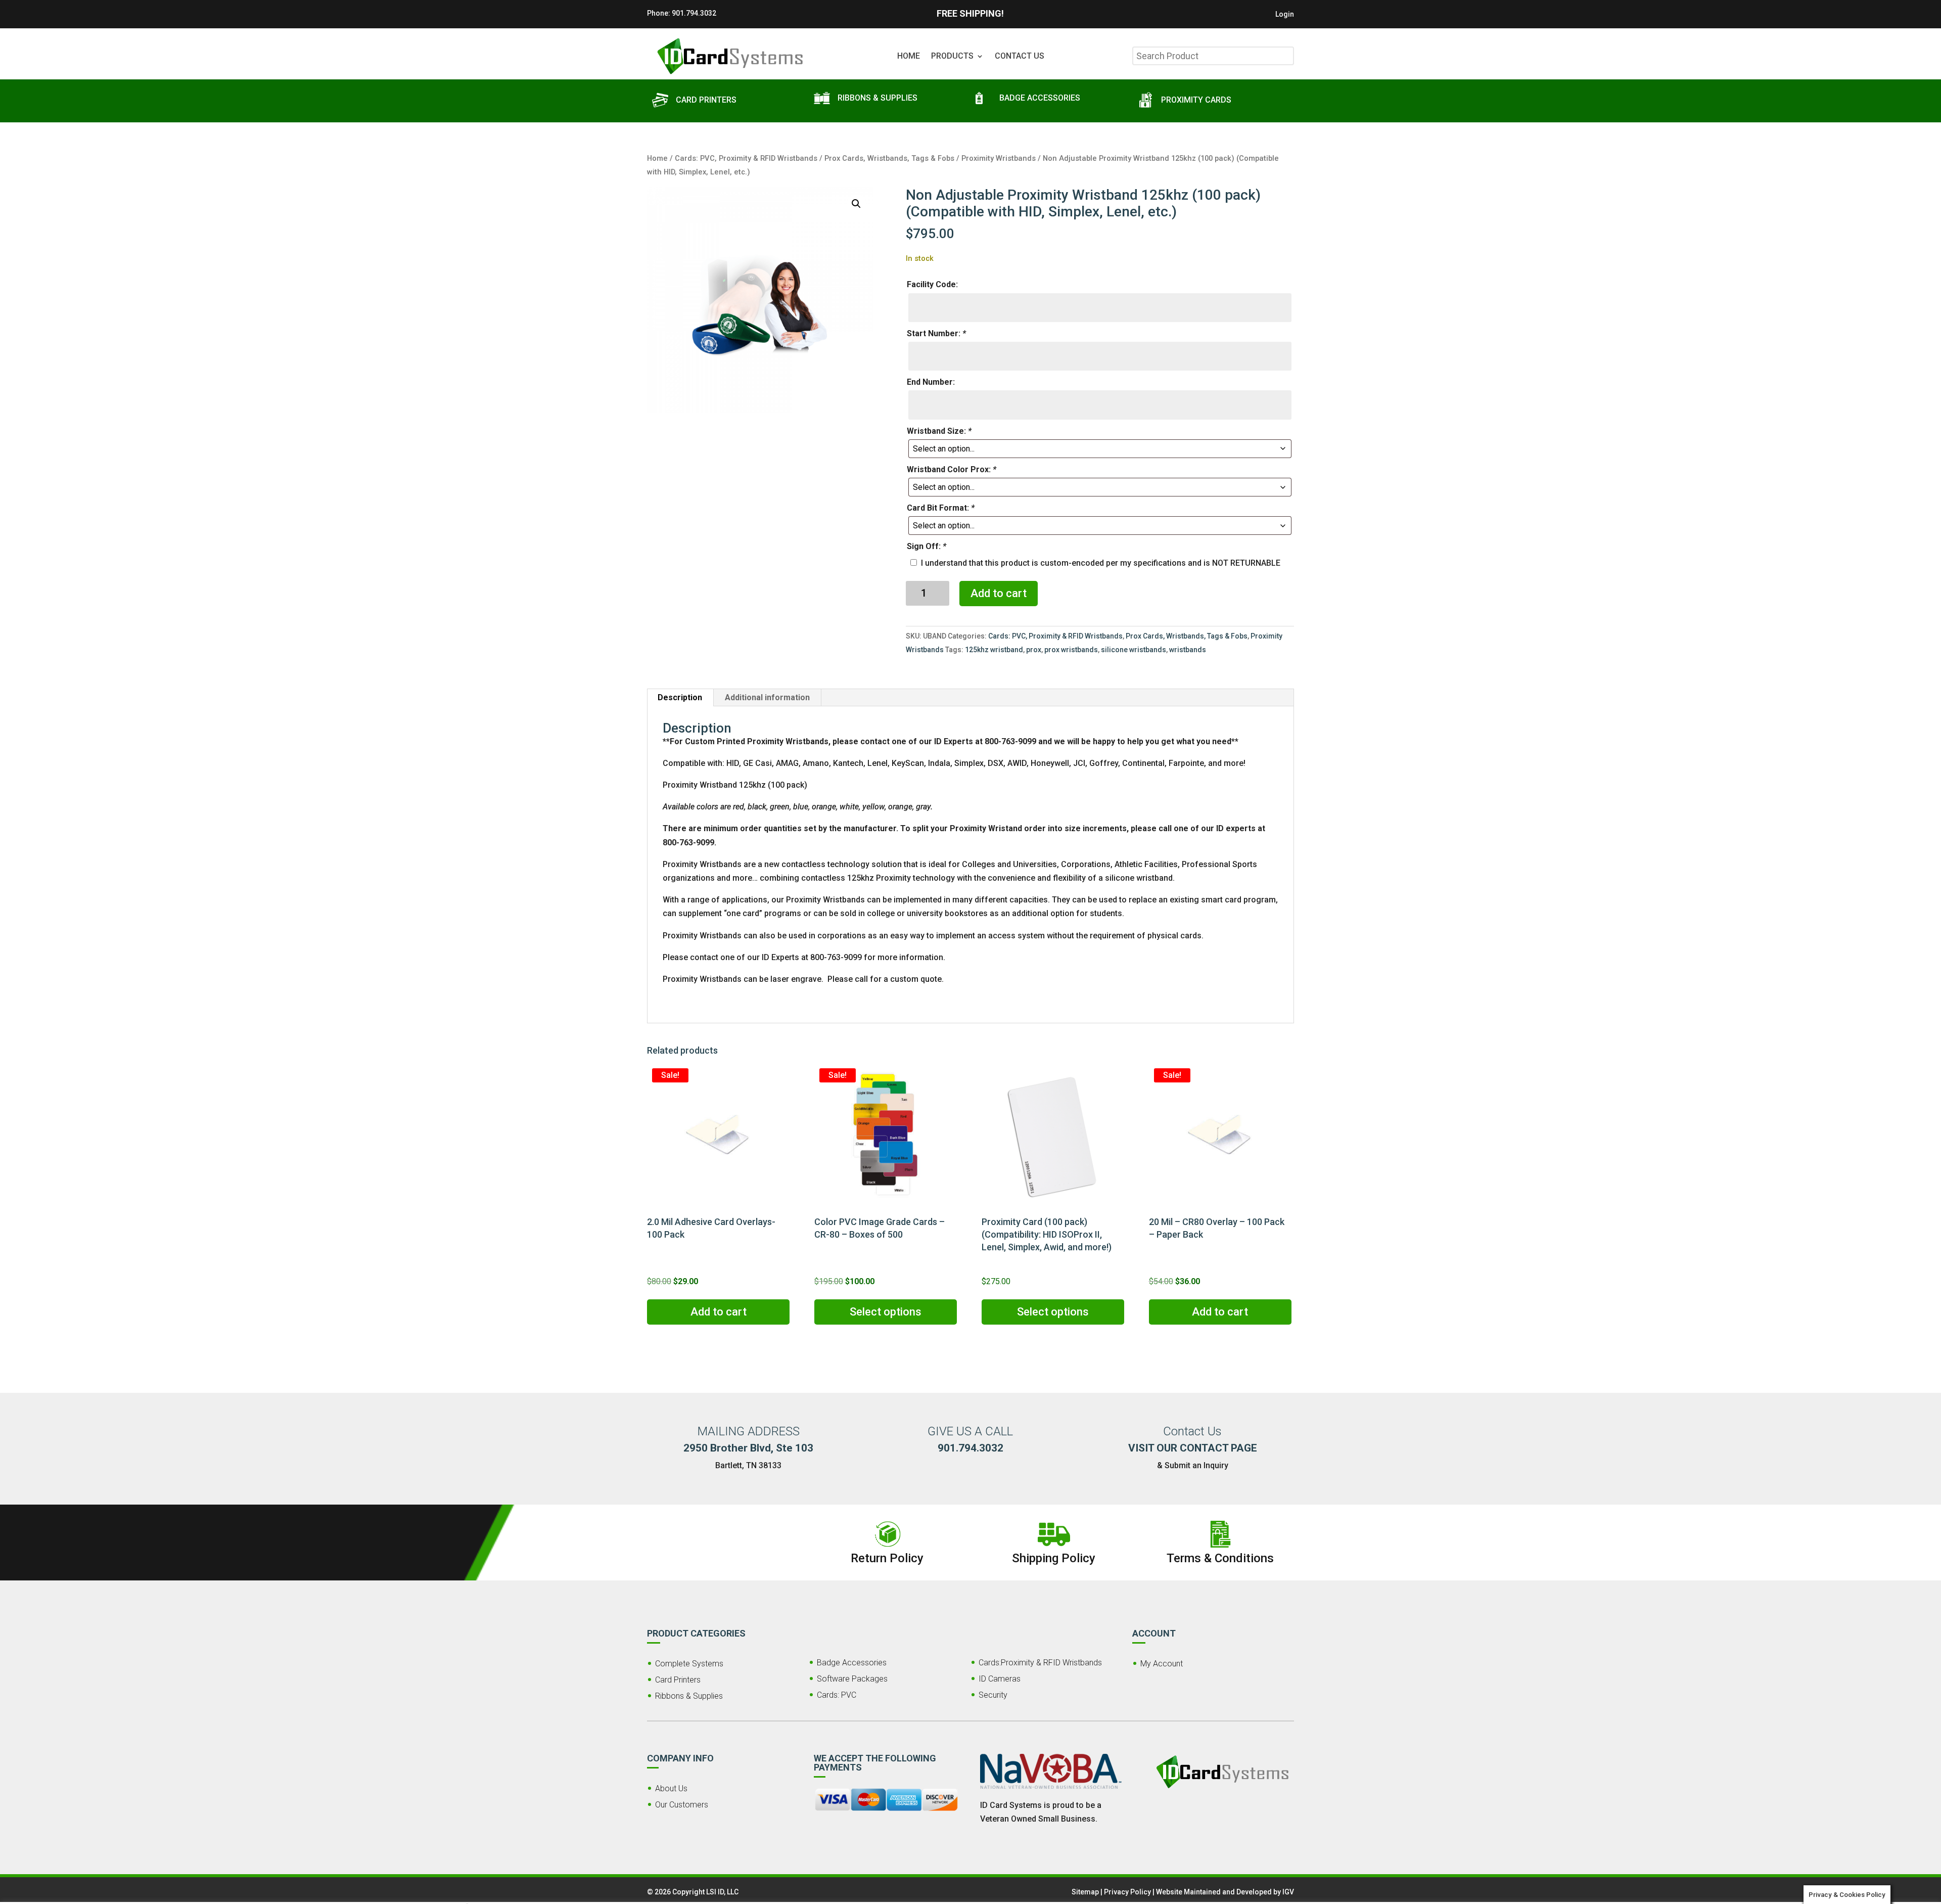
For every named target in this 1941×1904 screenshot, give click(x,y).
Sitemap (1085, 1892)
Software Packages (852, 1679)
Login (1285, 14)
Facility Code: (932, 284)
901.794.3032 (694, 13)
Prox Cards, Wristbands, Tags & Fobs (889, 158)
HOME (909, 57)
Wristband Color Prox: (952, 469)
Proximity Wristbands (999, 158)
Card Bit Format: (941, 508)
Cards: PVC (837, 1695)
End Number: (931, 382)
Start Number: (936, 333)
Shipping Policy (1054, 1558)
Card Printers (678, 1680)
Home (657, 158)
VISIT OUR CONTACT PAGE (1193, 1448)
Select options (886, 1312)
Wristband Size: (939, 431)
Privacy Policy (1127, 1892)
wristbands (1188, 650)
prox (1034, 650)
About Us (671, 1788)
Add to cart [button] (719, 1312)
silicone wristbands (1134, 650)
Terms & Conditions (1220, 1558)
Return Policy (887, 1558)
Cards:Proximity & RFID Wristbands (1040, 1663)
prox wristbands (1071, 650)
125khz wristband (994, 650)
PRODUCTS (952, 57)
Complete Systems (689, 1664)
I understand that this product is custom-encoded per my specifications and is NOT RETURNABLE (1101, 563)
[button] (856, 204)
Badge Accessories (852, 1663)
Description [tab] (680, 697)
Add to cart (999, 593)
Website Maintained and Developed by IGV (1225, 1892)
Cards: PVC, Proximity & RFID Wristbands (746, 158)
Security (993, 1695)
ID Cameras (1000, 1679)
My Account (1162, 1664)
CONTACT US (1020, 57)
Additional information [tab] (767, 697)
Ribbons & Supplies (689, 1696)
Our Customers (682, 1805)
